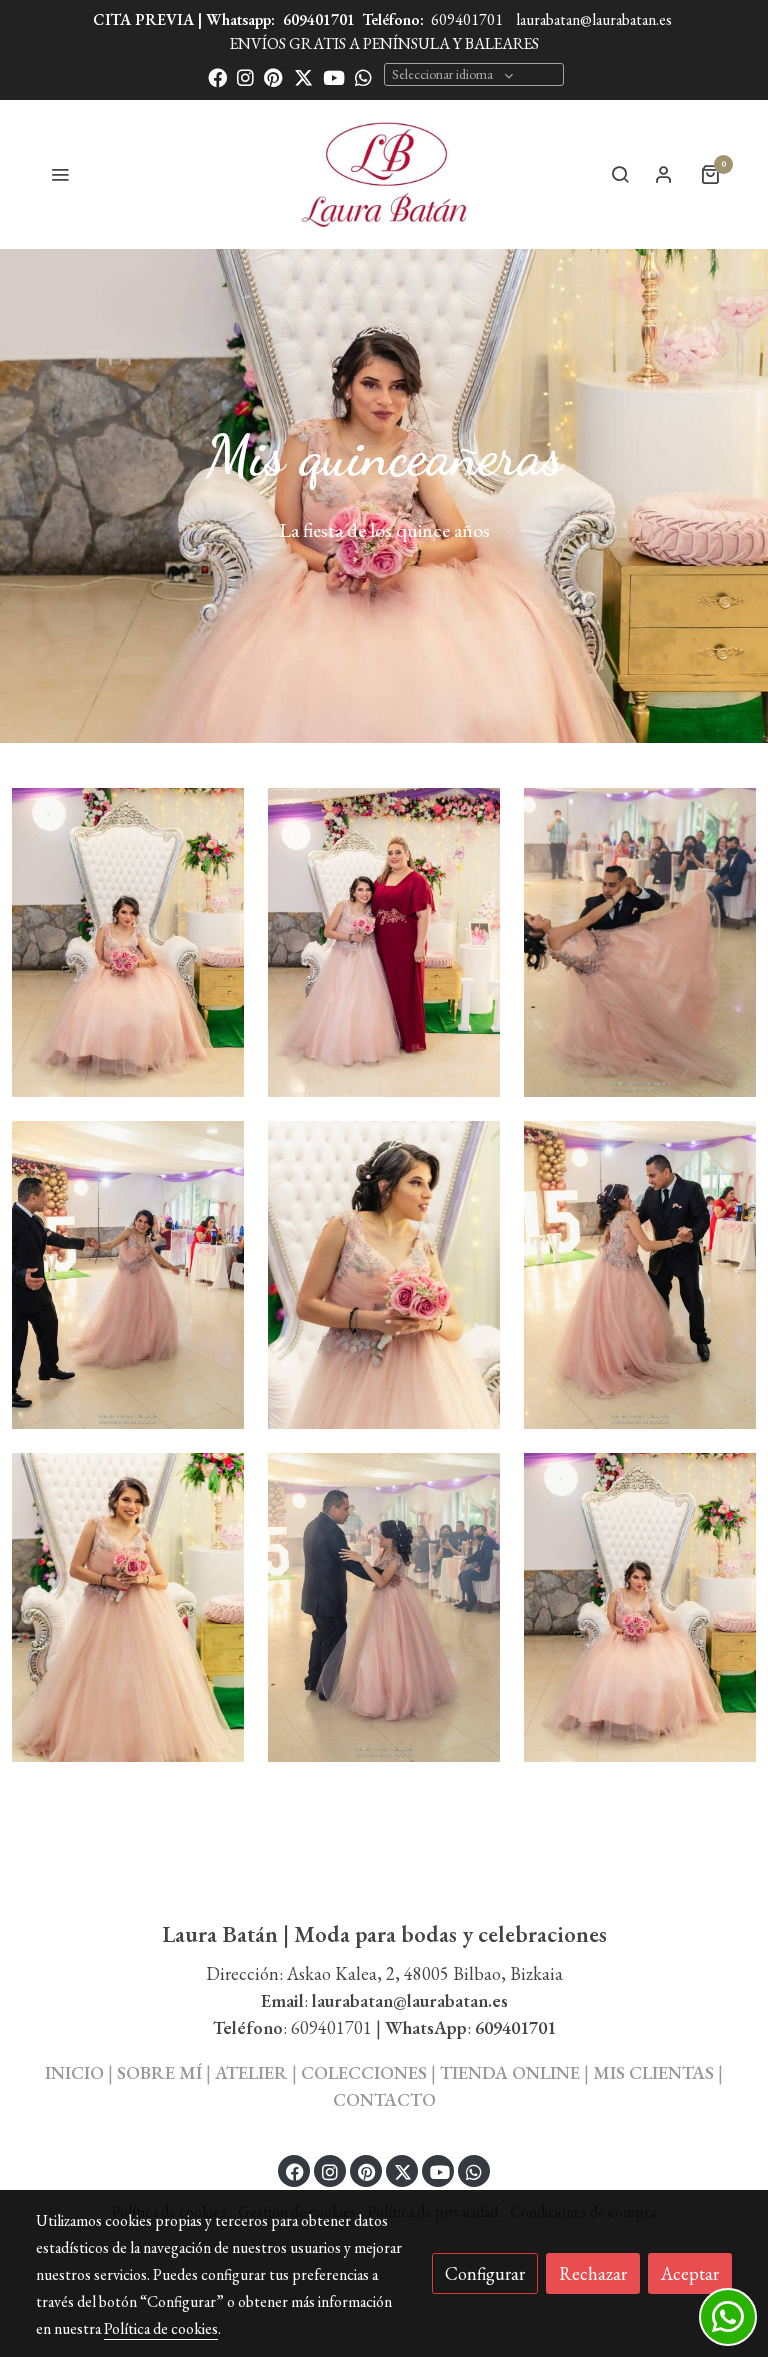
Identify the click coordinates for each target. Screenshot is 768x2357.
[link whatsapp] (363, 76)
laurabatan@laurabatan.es (594, 19)
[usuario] (664, 174)
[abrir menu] (60, 174)
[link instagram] (245, 76)
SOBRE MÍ (159, 2072)
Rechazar (593, 2273)
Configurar (485, 2273)
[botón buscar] (620, 174)
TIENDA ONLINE (510, 2072)
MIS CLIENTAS (655, 2072)
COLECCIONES (366, 2072)
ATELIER (251, 2072)
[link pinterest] (273, 76)
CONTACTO (384, 2099)
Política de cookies (161, 2328)
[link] (384, 174)
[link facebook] (217, 76)
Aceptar (690, 2273)
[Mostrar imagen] (128, 942)
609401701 (319, 19)
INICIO (74, 2072)
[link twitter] (303, 76)
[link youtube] (334, 76)
